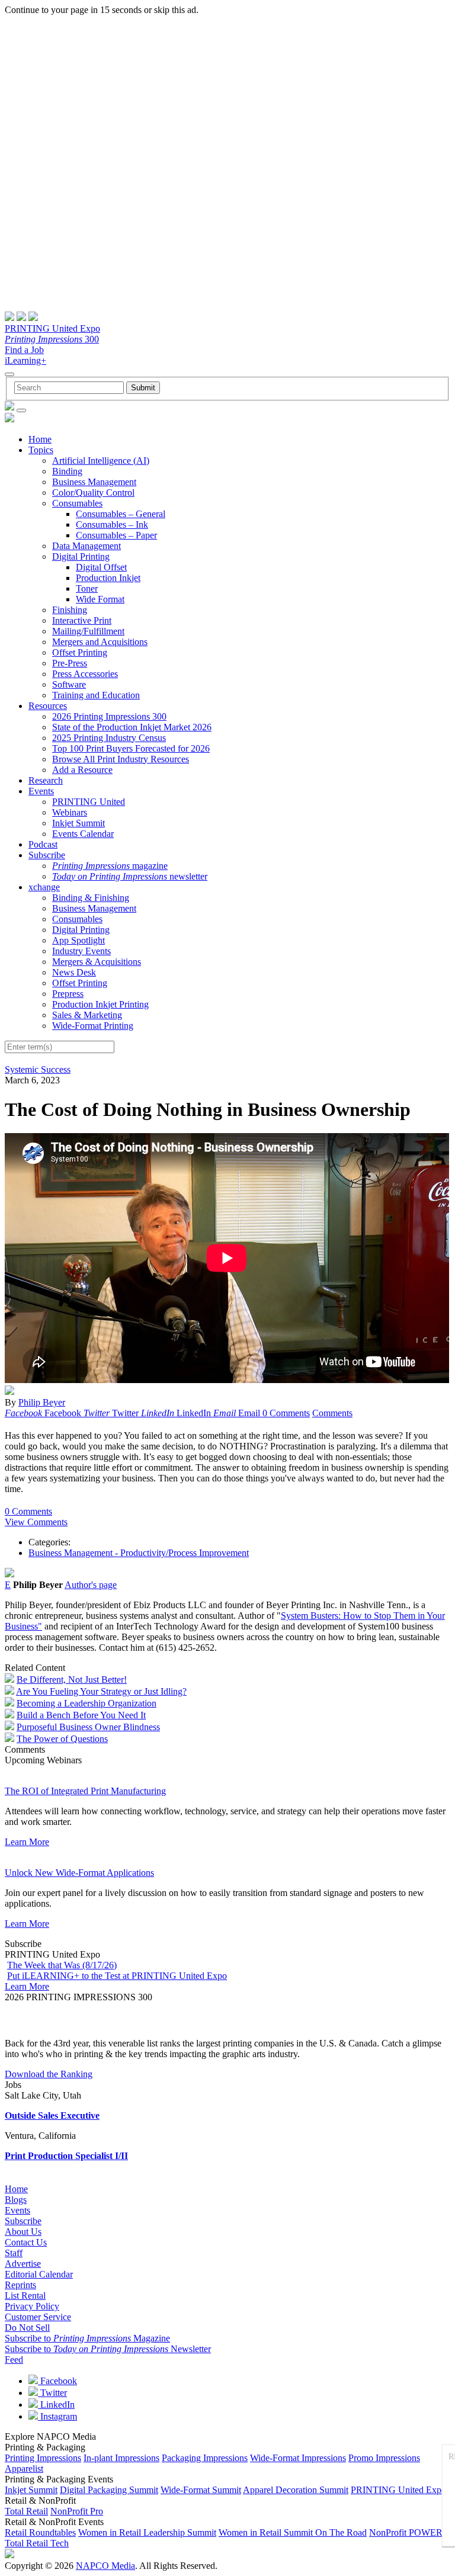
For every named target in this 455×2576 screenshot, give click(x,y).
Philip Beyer (42, 1402)
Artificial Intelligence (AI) (101, 461)
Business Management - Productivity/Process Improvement (139, 1553)
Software (69, 684)
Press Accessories (85, 674)
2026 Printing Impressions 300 (109, 716)
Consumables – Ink (112, 524)
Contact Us (26, 2242)
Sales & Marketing (87, 1015)
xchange (44, 887)
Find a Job (24, 350)
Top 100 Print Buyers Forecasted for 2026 (131, 748)
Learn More (27, 1842)
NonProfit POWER (406, 2532)
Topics (41, 450)
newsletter (130, 876)
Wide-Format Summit (201, 2490)
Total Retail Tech (37, 2543)
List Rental (25, 2296)
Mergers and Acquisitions (100, 642)
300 (52, 339)
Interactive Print (82, 620)
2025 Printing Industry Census (109, 738)
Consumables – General (121, 514)
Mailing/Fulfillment (88, 631)
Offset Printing (80, 652)
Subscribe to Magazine (87, 2338)
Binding (67, 471)
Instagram (57, 2416)
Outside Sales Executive (52, 2115)
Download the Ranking (49, 2074)
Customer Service (38, 2317)
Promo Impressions (384, 2458)
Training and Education (96, 695)
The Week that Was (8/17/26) (62, 1965)
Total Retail (26, 2511)
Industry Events (81, 951)
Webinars (70, 812)
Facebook (57, 2381)
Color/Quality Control (93, 493)
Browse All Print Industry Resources (121, 759)
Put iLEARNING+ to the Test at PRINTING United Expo (117, 1976)
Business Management (94, 482)
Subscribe (47, 855)
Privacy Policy (32, 2306)
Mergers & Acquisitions (97, 962)
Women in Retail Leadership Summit (147, 2532)
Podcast (43, 844)
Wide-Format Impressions (298, 2458)
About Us (23, 2232)
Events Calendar (83, 834)
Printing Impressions (43, 2458)
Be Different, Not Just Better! (72, 1680)
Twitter (52, 2393)
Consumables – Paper (116, 535)
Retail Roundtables (40, 2532)
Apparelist (24, 2468)
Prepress (68, 994)
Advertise (23, 2264)
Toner (87, 588)
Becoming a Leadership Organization (86, 1703)
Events (41, 791)
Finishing (70, 610)
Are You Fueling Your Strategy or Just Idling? (101, 1691)
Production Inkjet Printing (100, 1004)
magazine (110, 866)
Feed (14, 2360)
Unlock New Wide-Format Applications (79, 1873)
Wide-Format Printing (93, 1026)
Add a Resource (82, 770)
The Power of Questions (62, 1739)
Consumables (77, 503)
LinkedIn (56, 2405)
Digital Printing (81, 556)
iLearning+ (25, 360)
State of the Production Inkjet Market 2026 (132, 727)
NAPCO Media (105, 2566)
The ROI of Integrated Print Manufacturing (85, 1791)
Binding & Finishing (91, 898)
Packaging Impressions (205, 2458)
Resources (48, 706)
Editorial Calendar (39, 2274)
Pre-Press (70, 663)
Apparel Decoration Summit (296, 2490)
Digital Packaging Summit (109, 2490)
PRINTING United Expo (52, 328)
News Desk (74, 972)
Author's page (91, 1585)
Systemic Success (38, 1069)
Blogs (16, 2200)
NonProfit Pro (77, 2511)
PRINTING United (89, 802)
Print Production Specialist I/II (66, 2156)
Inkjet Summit (78, 823)
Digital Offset (101, 567)
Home (40, 439)
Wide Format (100, 599)
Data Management (86, 546)
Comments (332, 1413)
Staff (14, 2253)
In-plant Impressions (121, 2458)
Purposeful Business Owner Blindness (88, 1727)
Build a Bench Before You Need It (81, 1715)
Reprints (20, 2285)
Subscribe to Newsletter (108, 2349)
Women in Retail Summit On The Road (293, 2532)
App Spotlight (78, 940)
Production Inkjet (108, 578)
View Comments (36, 1522)
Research (46, 780)
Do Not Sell (27, 2328)
